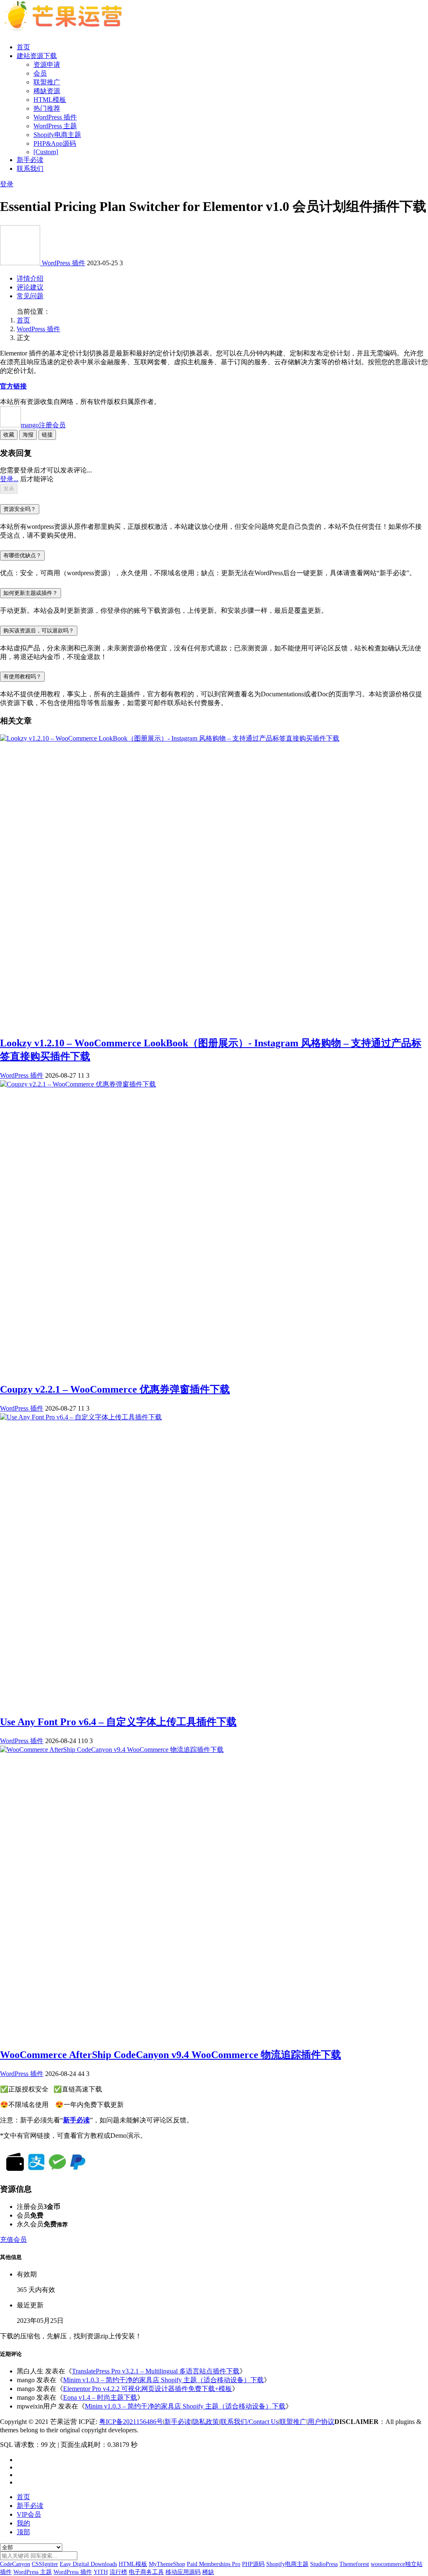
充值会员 (13, 2240)
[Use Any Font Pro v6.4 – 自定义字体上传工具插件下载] (81, 1417)
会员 (40, 73)
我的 (23, 2523)
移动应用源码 (183, 2572)
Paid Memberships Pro (214, 2564)
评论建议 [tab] (30, 287)
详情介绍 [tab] (30, 278)
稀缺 (208, 2572)
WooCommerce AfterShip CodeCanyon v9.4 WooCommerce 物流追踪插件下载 (171, 2055)
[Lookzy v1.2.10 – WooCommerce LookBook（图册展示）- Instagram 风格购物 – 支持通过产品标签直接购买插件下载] (170, 738)
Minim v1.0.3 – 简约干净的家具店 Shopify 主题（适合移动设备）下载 (163, 2380)
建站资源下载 (37, 56)
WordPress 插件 (55, 117)
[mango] (21, 263)
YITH (101, 2572)
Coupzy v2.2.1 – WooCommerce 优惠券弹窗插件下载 (115, 1389)
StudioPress (324, 2564)
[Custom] (46, 152)
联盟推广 (47, 82)
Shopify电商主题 (57, 135)
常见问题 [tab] (30, 296)
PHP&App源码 (55, 143)
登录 (7, 184)
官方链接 (13, 386)
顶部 (23, 2532)
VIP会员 (29, 2514)
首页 (23, 47)
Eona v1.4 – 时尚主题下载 (100, 2397)
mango (43, 425)
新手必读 (30, 160)
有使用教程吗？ (22, 676)
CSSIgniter (45, 2564)
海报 (28, 435)
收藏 (9, 435)
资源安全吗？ (20, 509)
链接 (47, 435)
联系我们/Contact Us (249, 2422)
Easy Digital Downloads (88, 2564)
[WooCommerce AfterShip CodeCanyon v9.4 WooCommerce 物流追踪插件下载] (112, 1750)
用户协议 (321, 2422)
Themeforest (354, 2564)
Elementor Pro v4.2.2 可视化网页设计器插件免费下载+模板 (148, 2389)
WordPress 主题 (55, 126)
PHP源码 (253, 2564)
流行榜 (118, 2572)
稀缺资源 (47, 91)
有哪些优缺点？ (22, 555)
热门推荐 (47, 108)
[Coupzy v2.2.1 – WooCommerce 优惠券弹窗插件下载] (78, 1084)
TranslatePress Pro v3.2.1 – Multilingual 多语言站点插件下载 (156, 2371)
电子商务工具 (146, 2572)
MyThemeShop (167, 2564)
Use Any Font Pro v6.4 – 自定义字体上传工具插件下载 (118, 1722)
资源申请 (47, 65)
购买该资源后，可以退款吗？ (39, 631)
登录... (9, 479)
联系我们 (30, 169)
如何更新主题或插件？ (31, 593)
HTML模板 (50, 100)
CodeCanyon (15, 2564)
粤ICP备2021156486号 (131, 2422)
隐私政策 (206, 2422)
